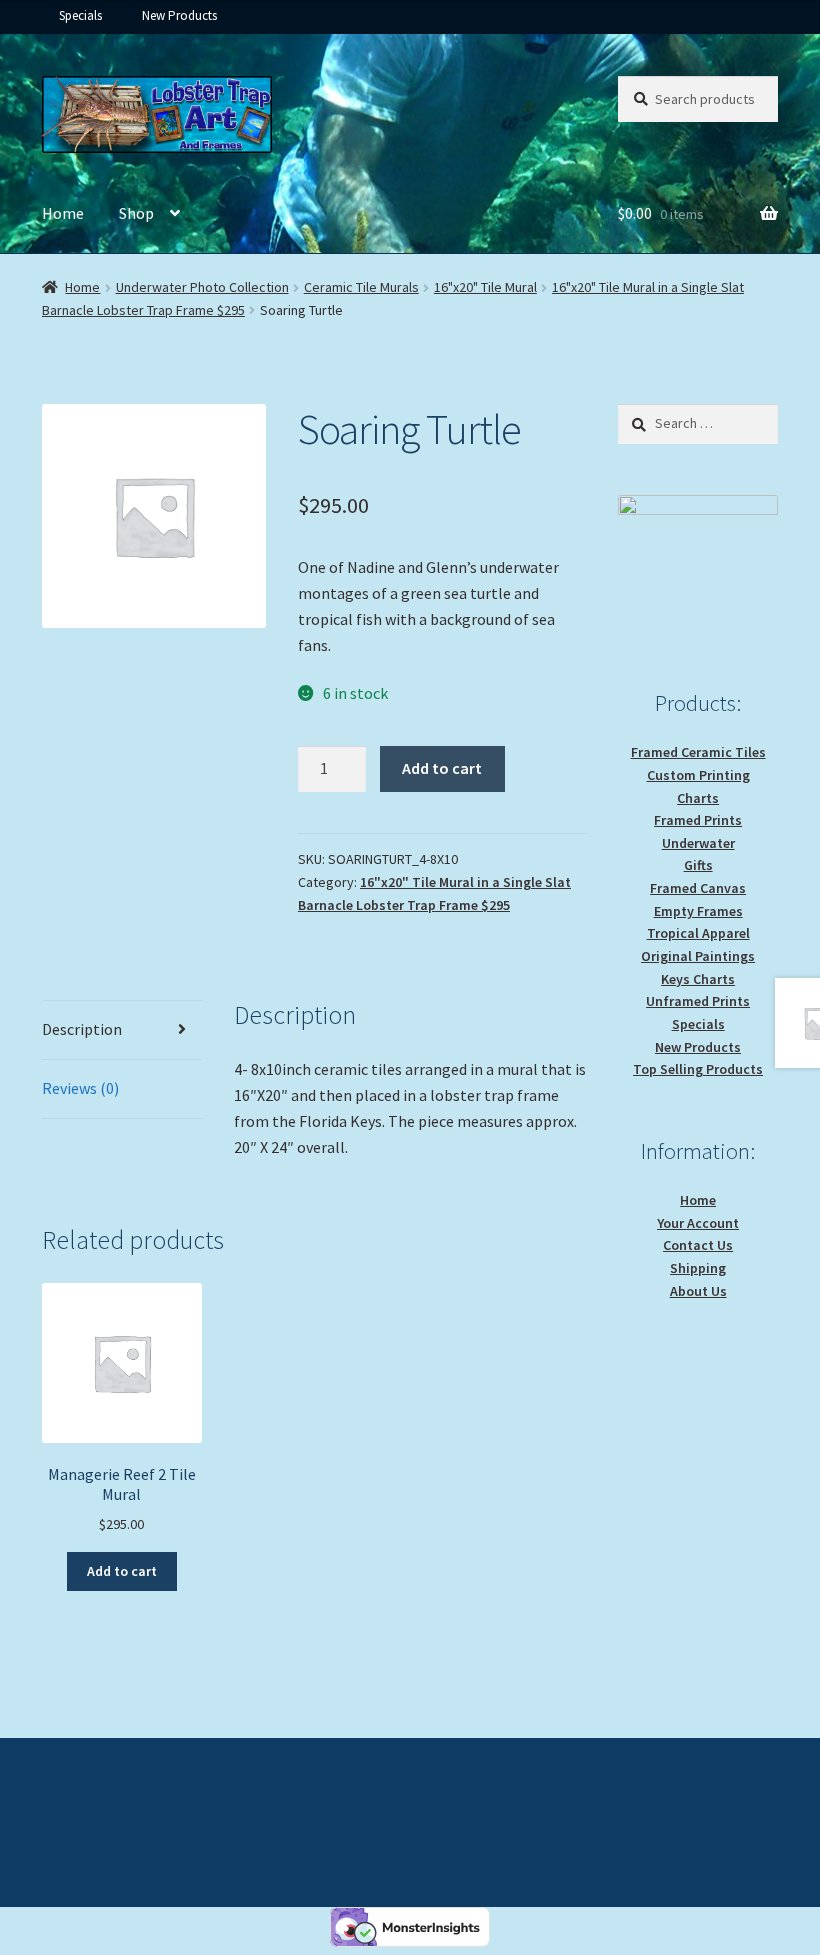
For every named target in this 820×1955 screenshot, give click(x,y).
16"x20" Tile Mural (485, 287)
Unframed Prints (698, 1001)
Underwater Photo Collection (202, 287)
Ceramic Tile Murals (361, 287)
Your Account (698, 1223)
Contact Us (698, 1245)
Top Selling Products (698, 1069)
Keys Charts (698, 979)
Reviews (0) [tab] (80, 1088)
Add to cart (442, 768)
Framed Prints (698, 820)
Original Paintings (698, 956)
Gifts (698, 865)
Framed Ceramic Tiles (698, 752)
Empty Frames (698, 911)
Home (63, 213)
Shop (136, 213)
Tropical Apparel (698, 933)
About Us (698, 1291)
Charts (698, 798)
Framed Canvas (698, 888)
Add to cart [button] (122, 1571)
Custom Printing (698, 775)
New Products (179, 15)
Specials (80, 15)
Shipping (698, 1268)
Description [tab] (82, 1029)
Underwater (698, 843)
